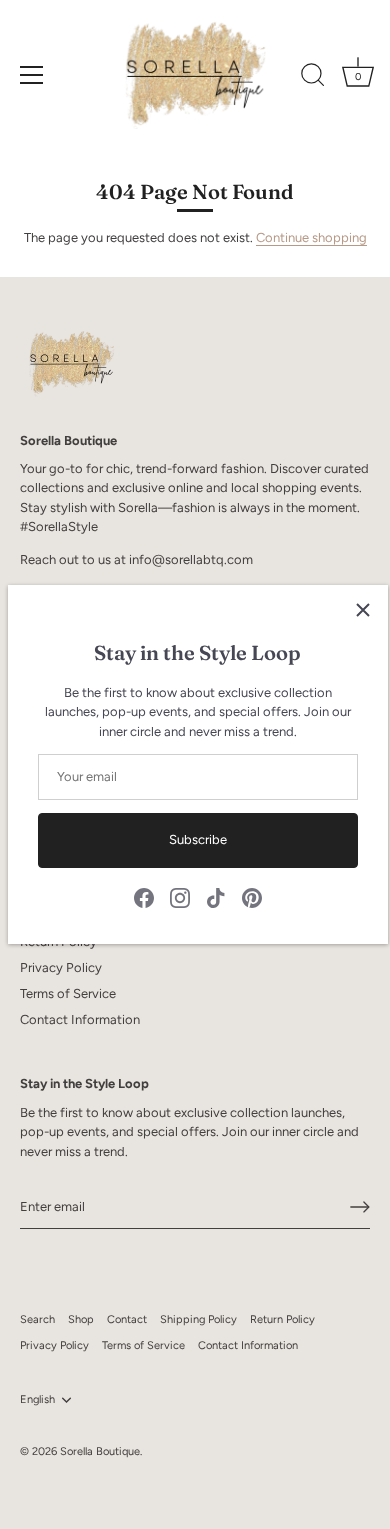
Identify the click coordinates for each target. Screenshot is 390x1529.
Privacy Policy (61, 967)
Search (37, 1319)
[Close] (363, 610)
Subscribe (198, 839)
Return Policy (282, 1319)
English (37, 1399)
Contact (127, 1319)
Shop (81, 1319)
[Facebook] (144, 896)
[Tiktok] (216, 896)
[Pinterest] (252, 896)
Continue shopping (311, 237)
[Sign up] (360, 1207)
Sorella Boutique (100, 1451)
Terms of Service (68, 993)
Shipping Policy (198, 1319)
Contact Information (80, 1019)
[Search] (313, 78)
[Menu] (32, 75)
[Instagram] (180, 896)
